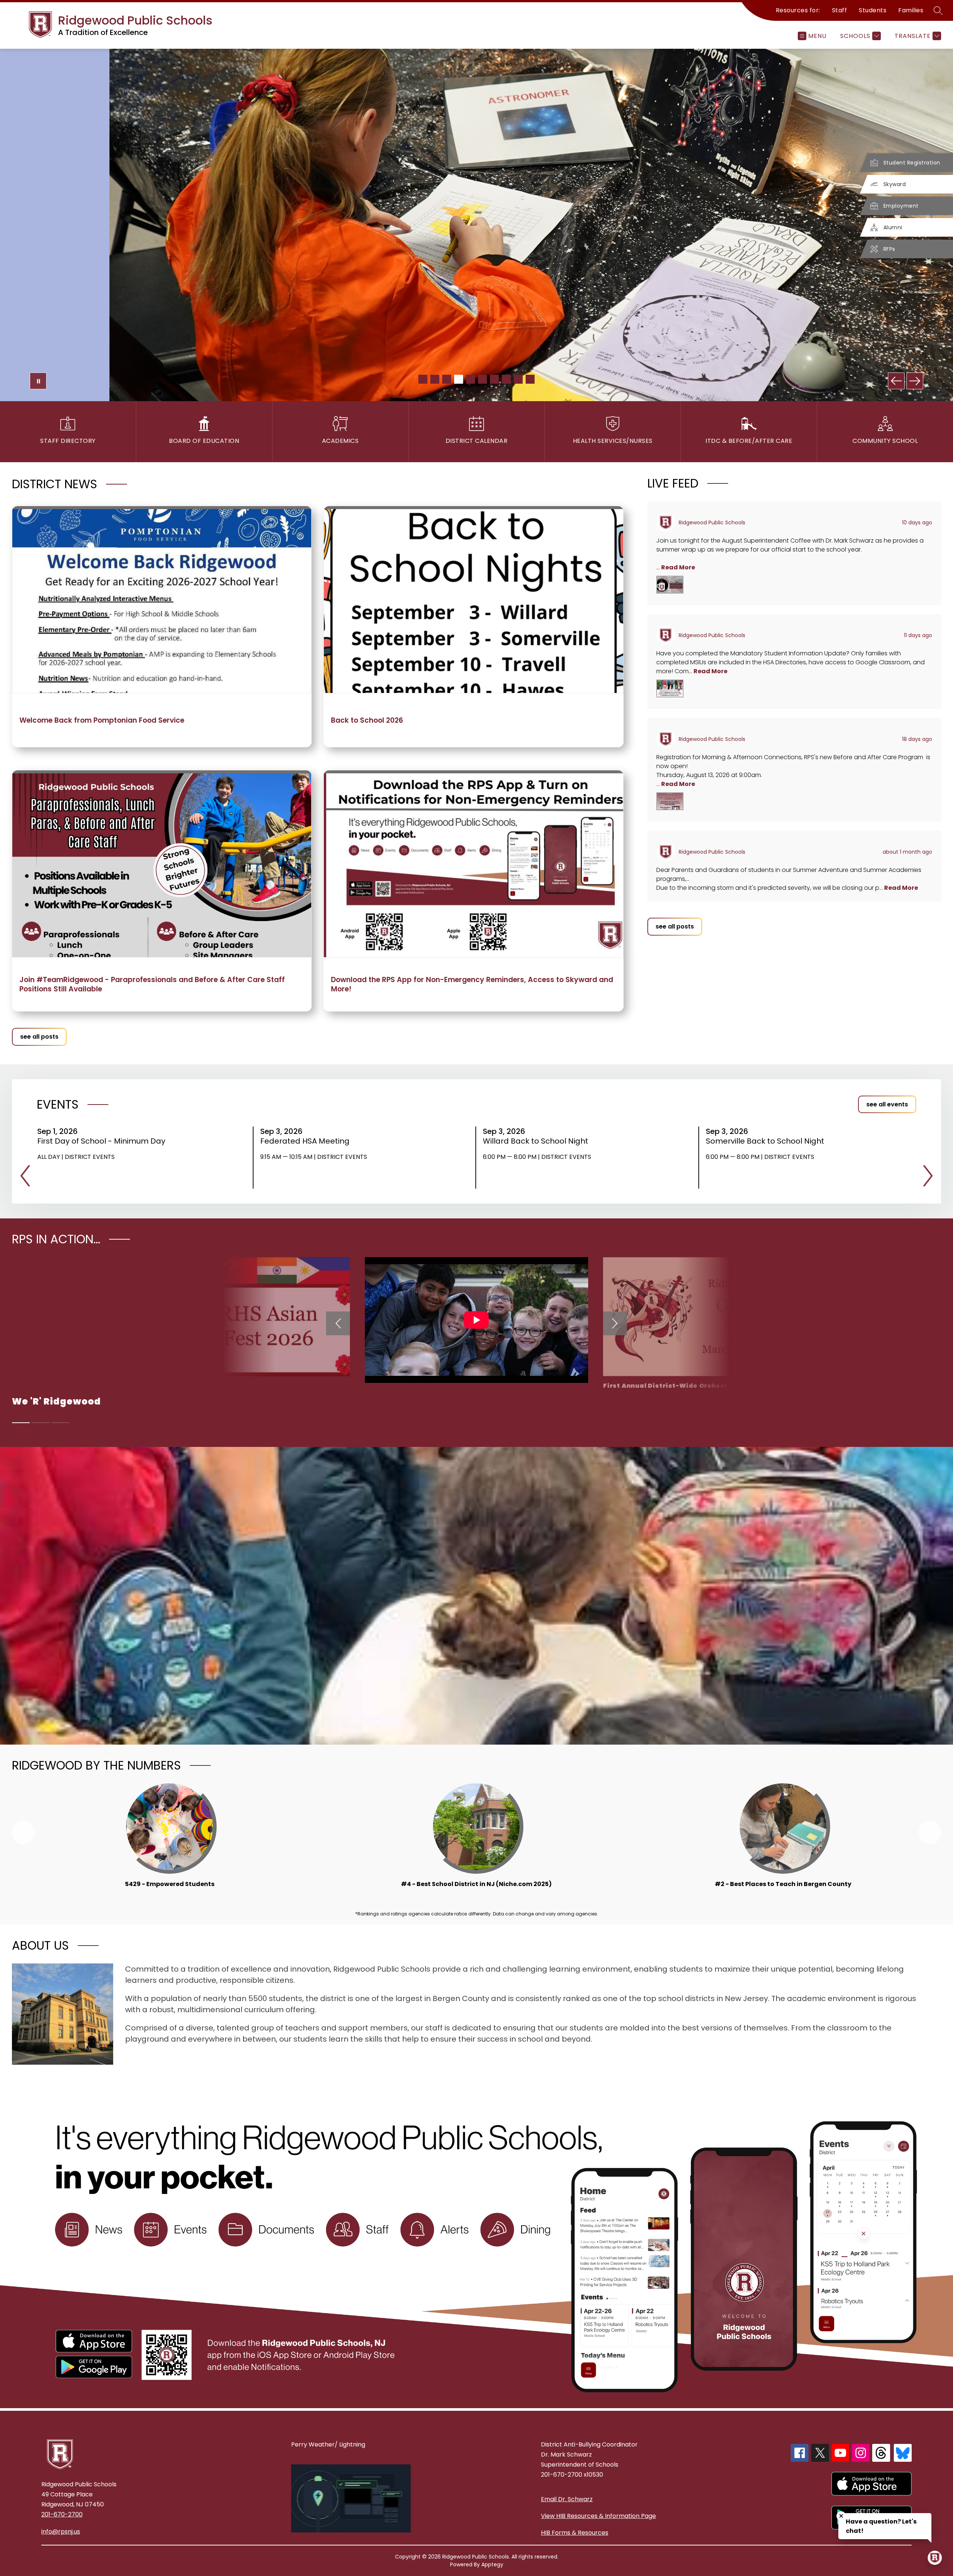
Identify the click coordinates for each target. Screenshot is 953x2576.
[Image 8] (506, 379)
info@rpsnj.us (61, 2532)
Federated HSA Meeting (307, 1141)
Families (911, 10)
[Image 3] (447, 379)
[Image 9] (518, 379)
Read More (678, 567)
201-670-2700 (62, 2514)
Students (873, 10)
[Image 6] (482, 379)
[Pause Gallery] (38, 381)
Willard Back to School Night (538, 1141)
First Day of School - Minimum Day (104, 1141)
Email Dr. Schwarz (567, 2499)
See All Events (887, 1104)
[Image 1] (423, 379)
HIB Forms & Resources (575, 2533)
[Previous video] (338, 1323)
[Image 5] (471, 379)
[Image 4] (459, 379)
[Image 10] (530, 379)
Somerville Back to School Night (767, 1141)
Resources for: (798, 10)
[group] (170, 1840)
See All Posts (39, 1037)
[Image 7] (494, 379)
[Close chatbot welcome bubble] (841, 2516)
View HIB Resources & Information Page (598, 2516)
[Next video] (615, 1323)
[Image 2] (435, 379)
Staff (840, 10)
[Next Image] (915, 381)
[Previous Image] (896, 381)
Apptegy (492, 2564)
